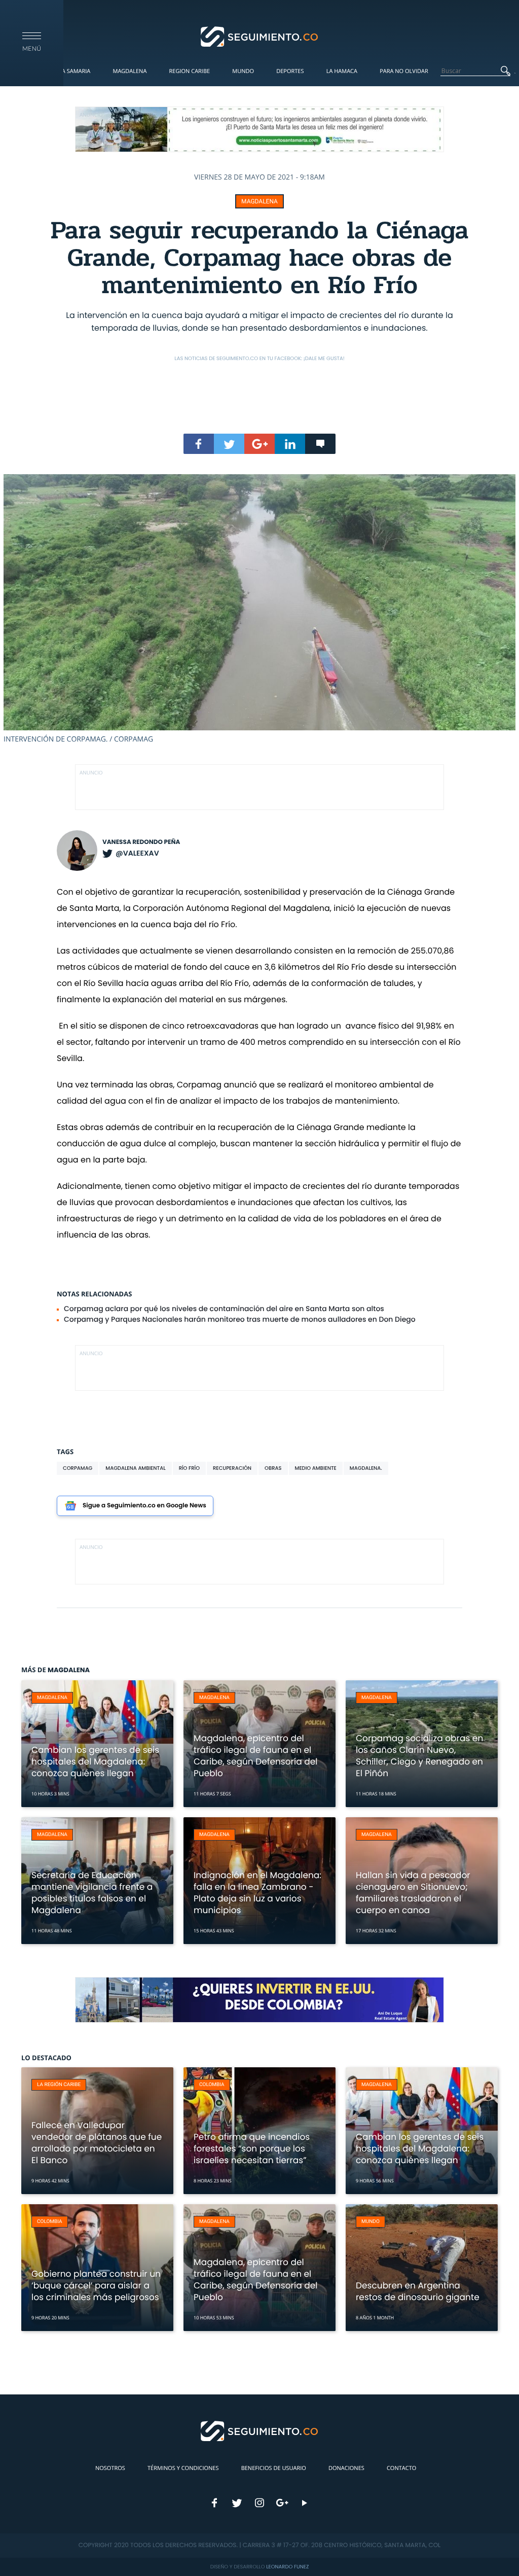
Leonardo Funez (287, 2567)
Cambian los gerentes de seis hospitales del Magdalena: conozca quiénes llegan (95, 1761)
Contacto (401, 2468)
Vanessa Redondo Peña (141, 842)
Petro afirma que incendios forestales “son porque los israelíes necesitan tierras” (252, 2148)
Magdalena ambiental (135, 1468)
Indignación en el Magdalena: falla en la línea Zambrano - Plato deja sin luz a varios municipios (257, 1893)
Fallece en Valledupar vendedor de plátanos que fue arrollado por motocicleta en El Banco (97, 2143)
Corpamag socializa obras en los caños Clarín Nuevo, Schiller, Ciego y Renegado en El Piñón (419, 1756)
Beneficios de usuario (274, 2468)
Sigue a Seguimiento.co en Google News (144, 1506)
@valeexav (137, 853)
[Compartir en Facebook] (199, 444)
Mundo (243, 71)
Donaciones (346, 2468)
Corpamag (78, 1468)
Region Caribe (190, 71)
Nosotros (110, 2468)
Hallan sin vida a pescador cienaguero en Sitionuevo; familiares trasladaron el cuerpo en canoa (413, 1893)
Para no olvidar (404, 71)
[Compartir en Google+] (259, 444)
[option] (259, 609)
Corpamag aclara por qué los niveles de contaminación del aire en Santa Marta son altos (224, 1309)
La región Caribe (59, 2085)
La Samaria (75, 71)
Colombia (212, 2085)
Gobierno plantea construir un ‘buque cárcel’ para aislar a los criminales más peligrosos (96, 2285)
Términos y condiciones (183, 2468)
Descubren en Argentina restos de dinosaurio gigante (418, 2291)
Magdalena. (366, 1468)
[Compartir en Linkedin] (290, 444)
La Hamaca (342, 71)
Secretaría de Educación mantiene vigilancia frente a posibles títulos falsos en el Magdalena (92, 1893)
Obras (273, 1468)
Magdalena (129, 71)
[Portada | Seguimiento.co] (260, 36)
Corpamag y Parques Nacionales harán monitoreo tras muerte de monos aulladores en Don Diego (240, 1319)
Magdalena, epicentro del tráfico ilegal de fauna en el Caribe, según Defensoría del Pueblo (255, 1756)
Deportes (290, 71)
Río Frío (189, 1468)
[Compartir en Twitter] (229, 444)
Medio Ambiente (316, 1468)
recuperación (232, 1468)
